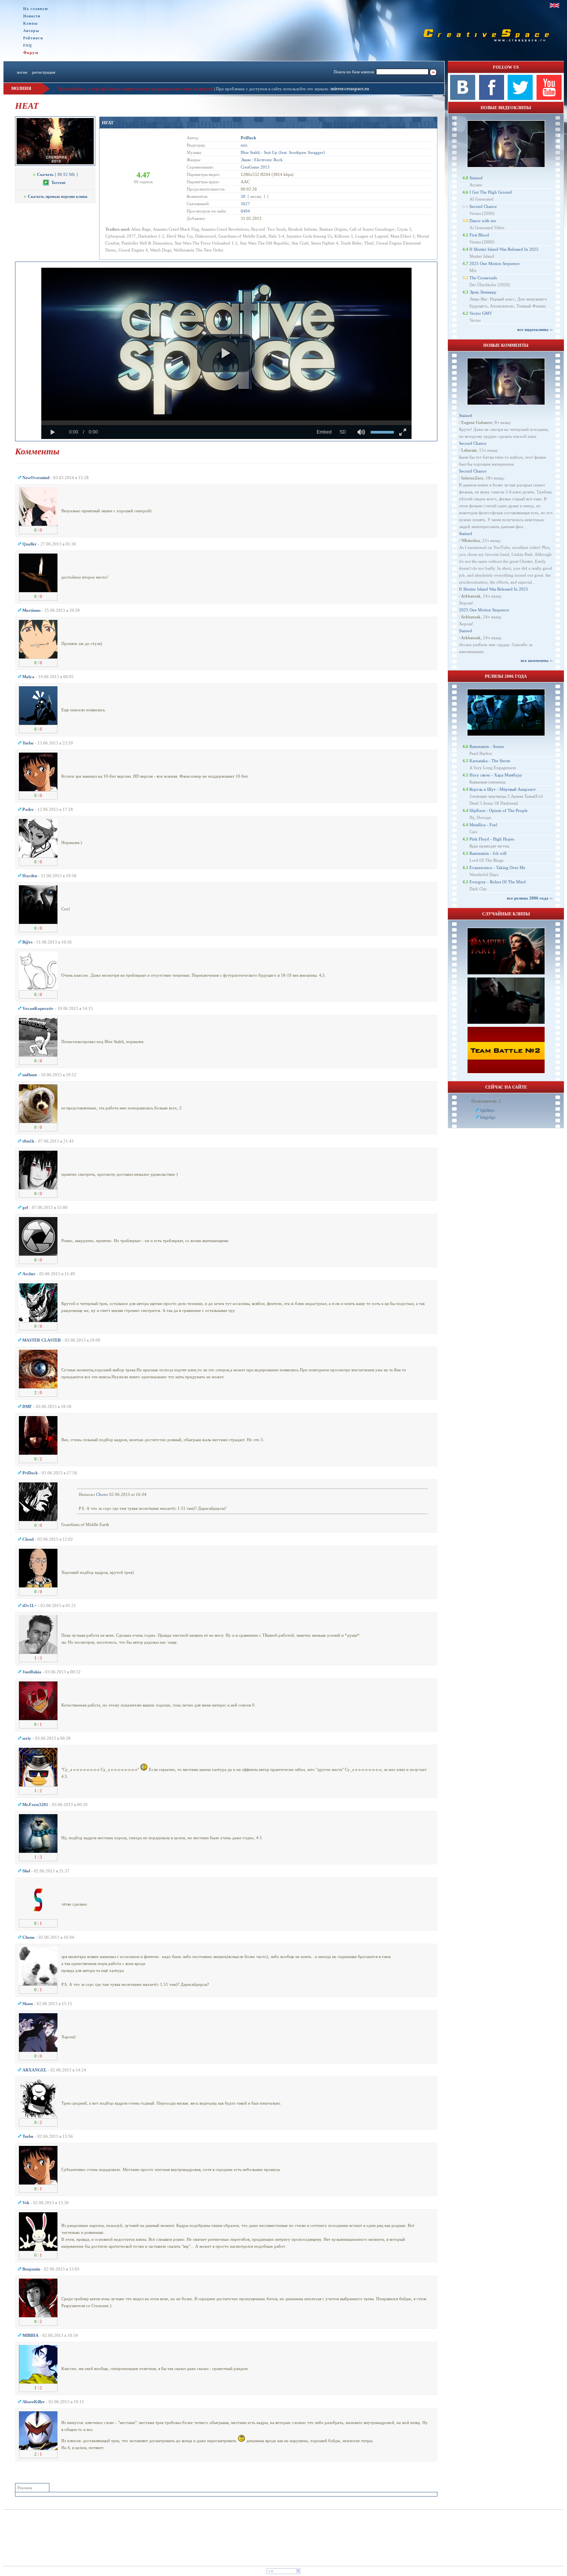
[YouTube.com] (549, 98)
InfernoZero (472, 478)
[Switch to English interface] (554, 5)
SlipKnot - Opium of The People (499, 810)
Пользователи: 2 (486, 1101)
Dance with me (483, 221)
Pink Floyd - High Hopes (492, 839)
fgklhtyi (487, 1110)
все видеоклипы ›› (535, 329)
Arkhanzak (471, 596)
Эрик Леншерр (483, 292)
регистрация (44, 72)
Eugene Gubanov (477, 422)
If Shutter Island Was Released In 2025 (504, 249)
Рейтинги (33, 38)
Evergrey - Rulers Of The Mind (498, 882)
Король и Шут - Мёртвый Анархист (503, 789)
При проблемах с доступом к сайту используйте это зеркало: (273, 89)
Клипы (30, 23)
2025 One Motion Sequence (494, 263)
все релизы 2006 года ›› (530, 898)
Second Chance (483, 206)
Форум (31, 52)
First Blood (479, 235)
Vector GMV (481, 313)
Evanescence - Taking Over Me (497, 868)
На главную (36, 9)
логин (22, 72)
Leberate (469, 450)
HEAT (108, 123)
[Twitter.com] (520, 98)
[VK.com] (463, 98)
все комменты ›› (537, 660)
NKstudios (471, 540)
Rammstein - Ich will (488, 853)
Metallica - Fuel (483, 825)
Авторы (31, 31)
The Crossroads (483, 278)
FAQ (28, 45)
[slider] (226, 423)
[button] (226, 353)
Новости (32, 16)
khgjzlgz (488, 1117)
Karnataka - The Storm (490, 761)
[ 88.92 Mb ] (57, 174)
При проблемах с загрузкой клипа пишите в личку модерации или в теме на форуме (135, 89)
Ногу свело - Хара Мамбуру (496, 775)
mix (244, 145)
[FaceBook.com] (492, 98)
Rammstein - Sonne (487, 746)
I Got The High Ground (491, 192)
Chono (102, 1494)
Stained (476, 178)
